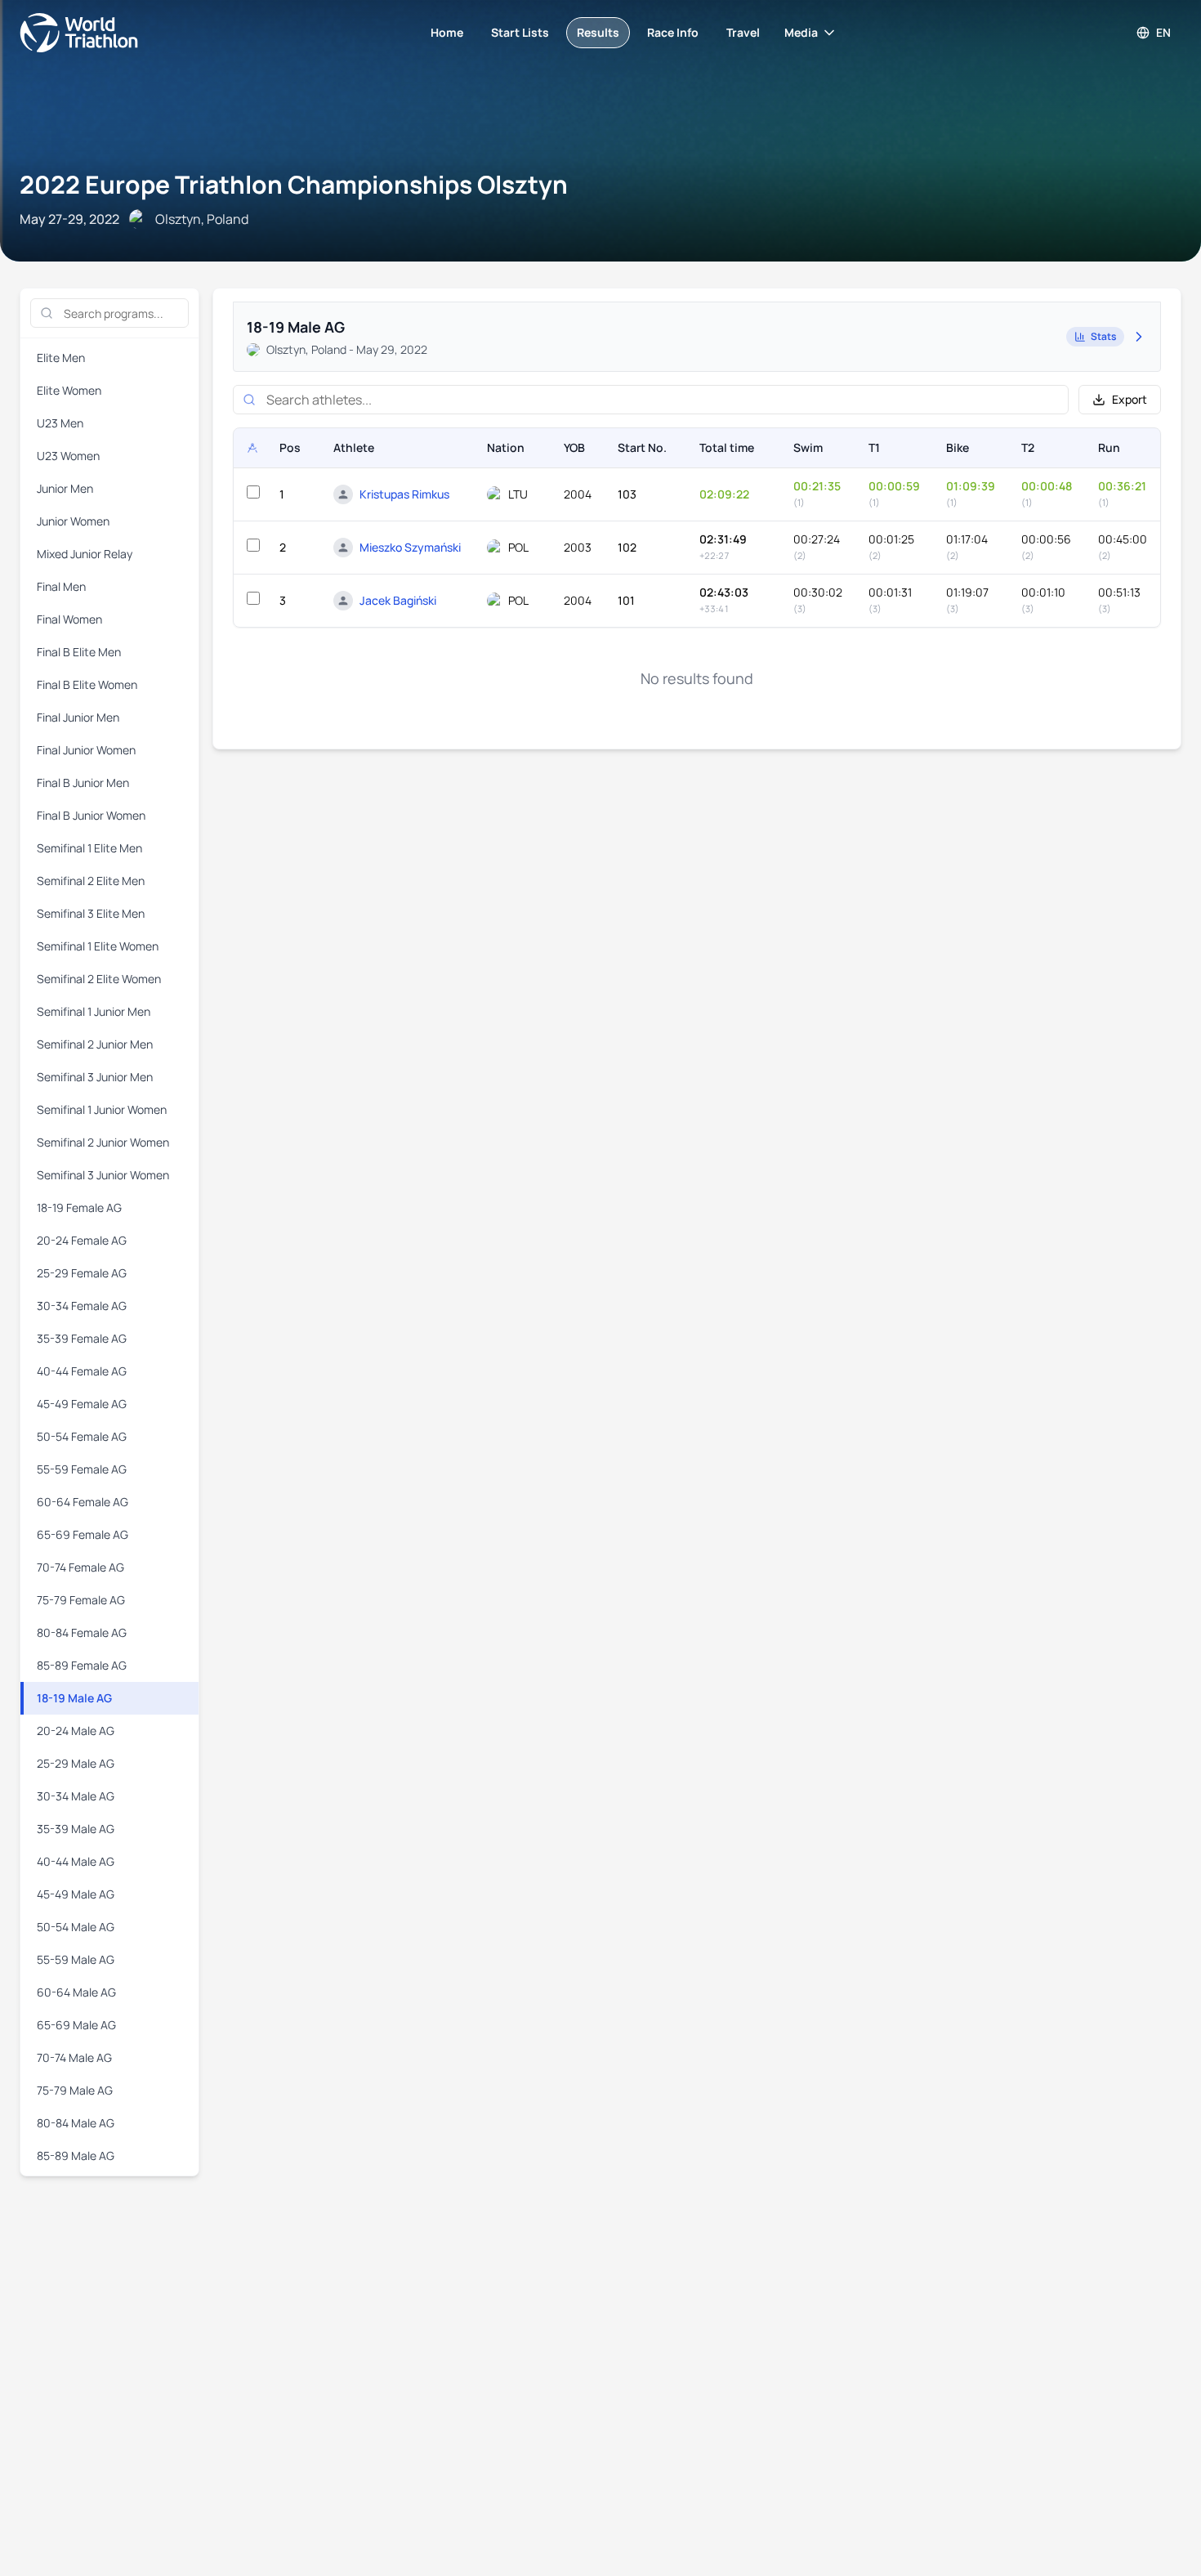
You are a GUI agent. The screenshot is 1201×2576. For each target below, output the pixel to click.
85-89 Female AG (82, 1665)
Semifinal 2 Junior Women (103, 1142)
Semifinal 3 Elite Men (91, 913)
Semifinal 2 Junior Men (95, 1044)
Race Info (673, 32)
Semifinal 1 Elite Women (98, 946)
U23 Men (60, 423)
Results (598, 32)
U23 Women (68, 456)
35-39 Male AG (76, 1829)
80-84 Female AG (82, 1632)
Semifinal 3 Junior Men (95, 1077)
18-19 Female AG (79, 1207)
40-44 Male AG (76, 1861)
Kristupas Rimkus (404, 494)
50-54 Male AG (76, 1927)
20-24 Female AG (82, 1240)
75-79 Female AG (81, 1600)
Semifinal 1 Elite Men (89, 848)
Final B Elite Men (79, 652)
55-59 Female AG (82, 1469)
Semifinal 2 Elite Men (91, 881)
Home (447, 32)
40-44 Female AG (82, 1371)
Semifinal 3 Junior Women (103, 1175)
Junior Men (65, 488)
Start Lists (520, 32)
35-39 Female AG (82, 1338)
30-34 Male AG (76, 1796)
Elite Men (61, 358)
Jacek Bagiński (398, 600)
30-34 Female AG (82, 1306)
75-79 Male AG (75, 2090)
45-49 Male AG (76, 1894)
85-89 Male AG (76, 2156)
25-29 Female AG (82, 1273)
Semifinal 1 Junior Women (102, 1109)
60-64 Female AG (83, 1502)
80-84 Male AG (76, 2123)
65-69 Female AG (83, 1534)
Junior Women (73, 521)
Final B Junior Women (91, 815)
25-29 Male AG (76, 1763)
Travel (743, 32)
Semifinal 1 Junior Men (94, 1011)
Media (801, 32)
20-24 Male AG (76, 1731)
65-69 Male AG (76, 2025)
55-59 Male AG (76, 1959)
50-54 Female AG (82, 1436)
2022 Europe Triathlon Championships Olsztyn (294, 184)
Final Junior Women (86, 750)
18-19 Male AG (74, 1698)
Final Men (61, 586)
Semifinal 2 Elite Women (99, 979)
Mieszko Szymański (410, 547)
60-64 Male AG (76, 1992)
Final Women (69, 619)
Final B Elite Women (87, 684)
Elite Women (69, 390)
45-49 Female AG (82, 1404)
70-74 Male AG (74, 2057)
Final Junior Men (78, 717)
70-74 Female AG (80, 1567)
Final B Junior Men (83, 783)
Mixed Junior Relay (85, 554)
